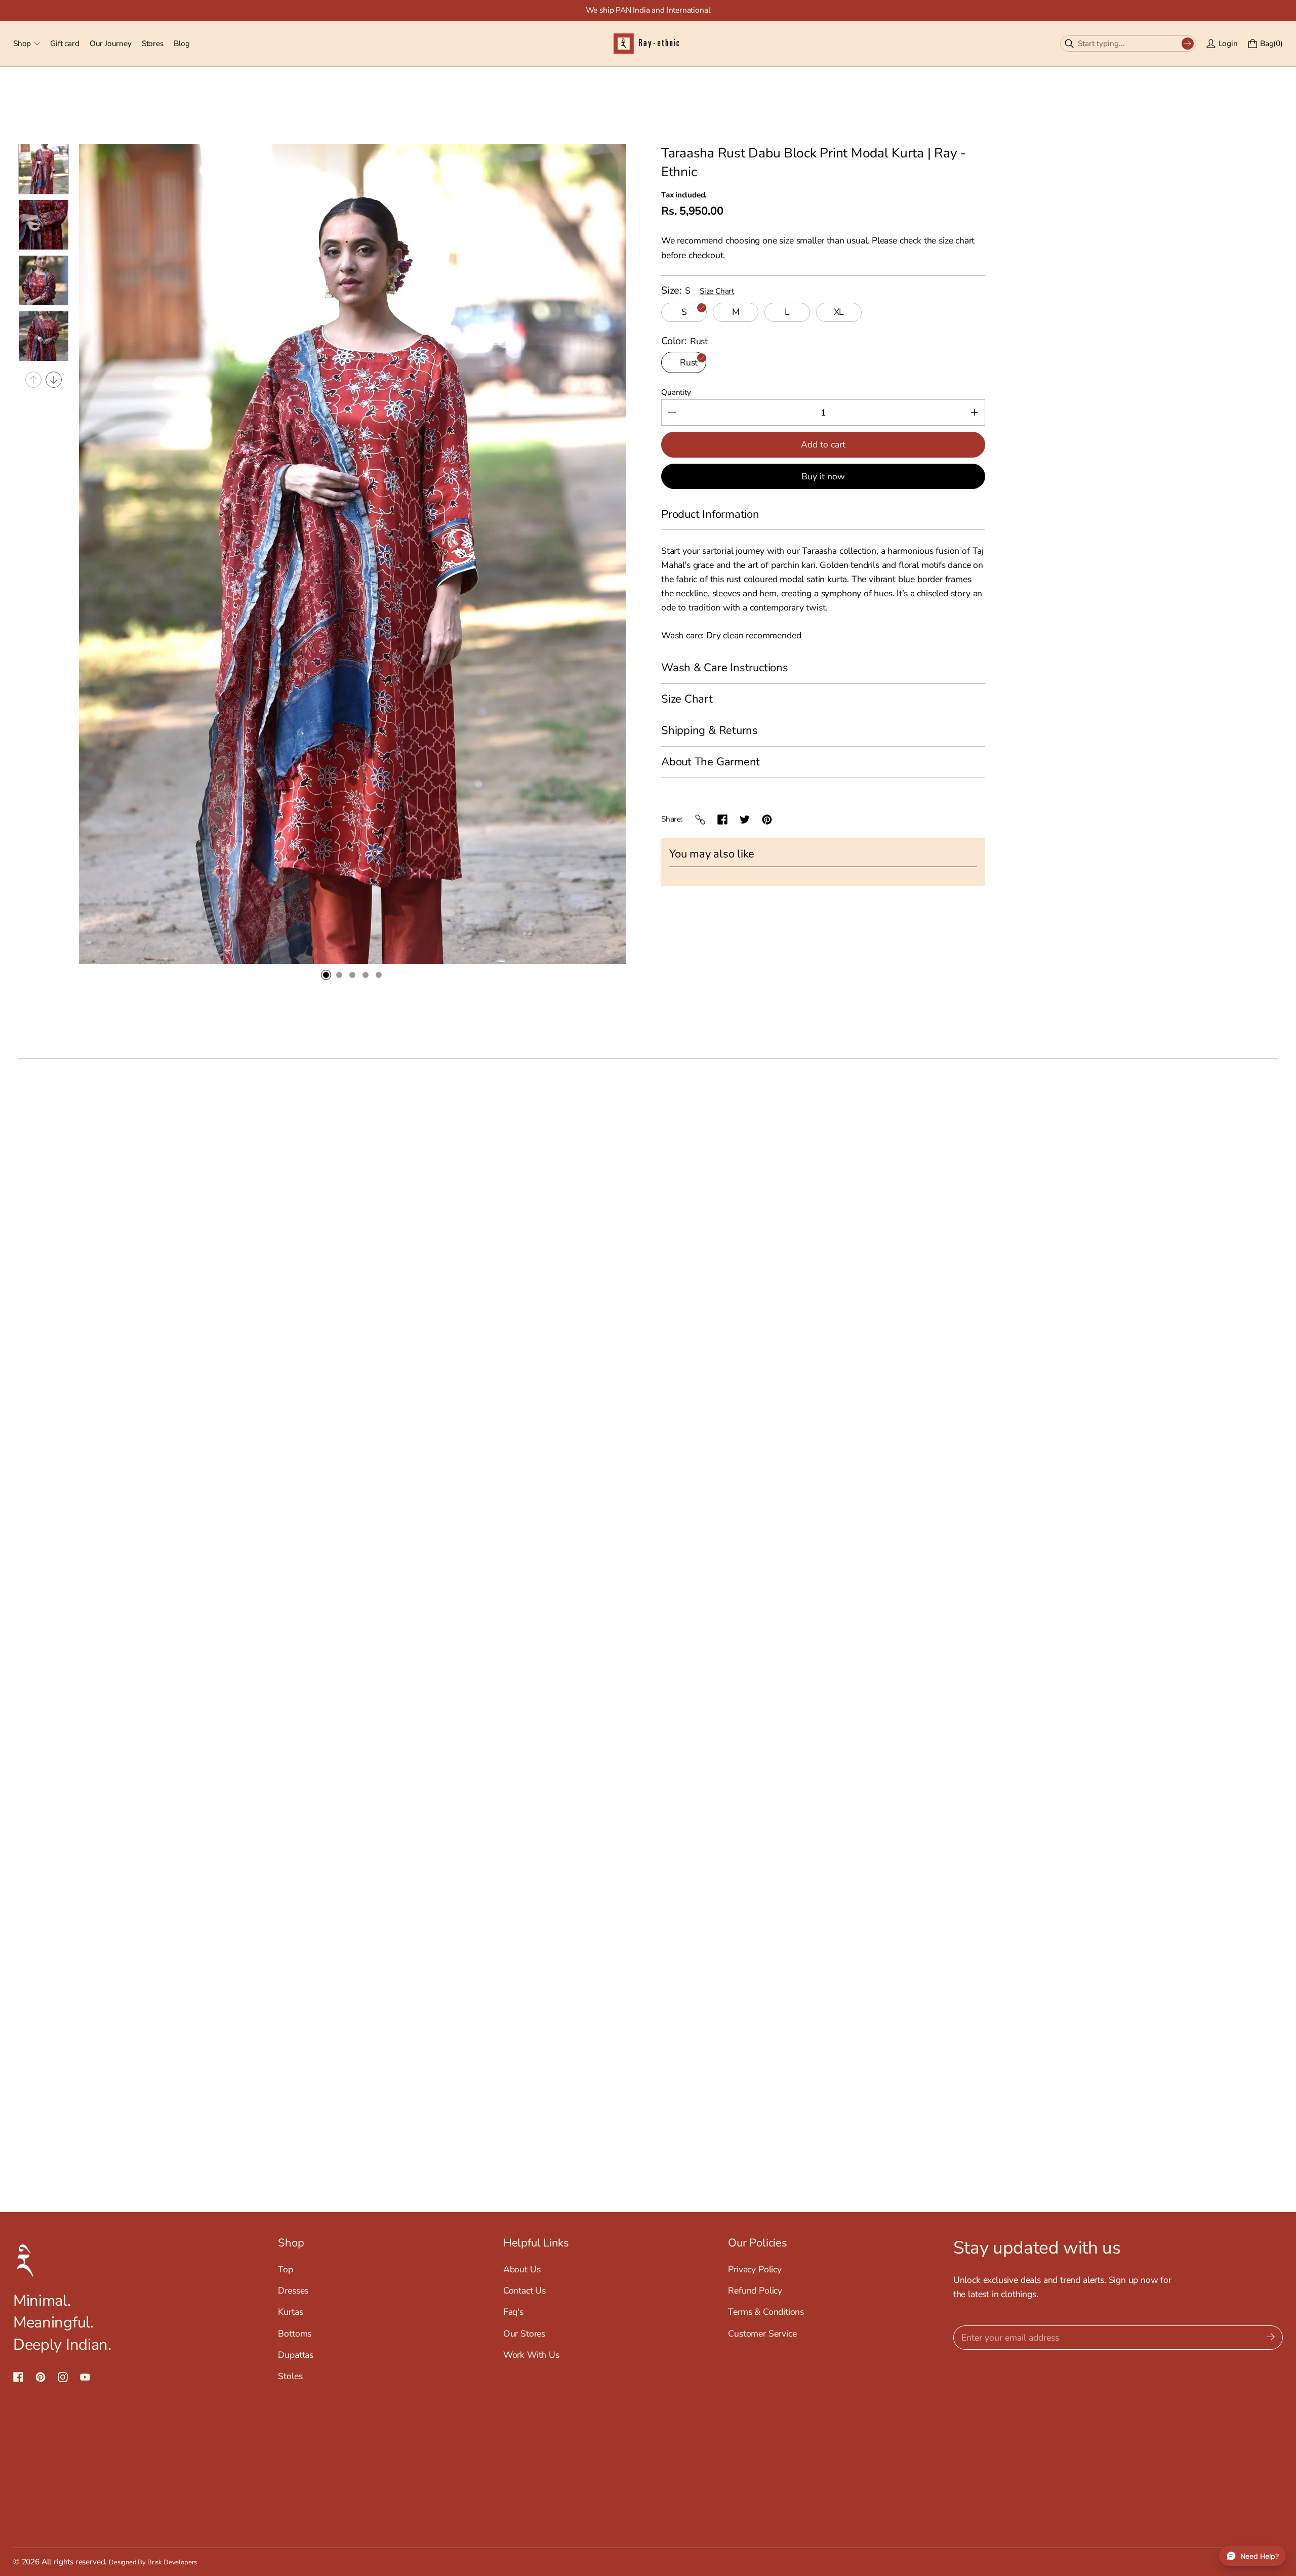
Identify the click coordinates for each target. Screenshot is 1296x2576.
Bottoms (295, 2334)
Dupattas (296, 2355)
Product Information (710, 514)
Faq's (513, 2312)
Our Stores (524, 2334)
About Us (522, 2269)
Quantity (676, 392)
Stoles (290, 2376)
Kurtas (290, 2312)
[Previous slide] (33, 380)
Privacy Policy (755, 2269)
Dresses (293, 2291)
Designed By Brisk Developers (153, 2562)
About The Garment (711, 762)
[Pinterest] (767, 820)
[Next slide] (54, 380)
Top (285, 2269)
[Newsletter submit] (1271, 2338)
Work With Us (531, 2355)
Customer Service (762, 2334)
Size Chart (717, 291)
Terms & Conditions (766, 2312)
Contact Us (524, 2291)
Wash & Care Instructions (725, 668)
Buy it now (823, 476)
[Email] (700, 820)
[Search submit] (1188, 44)
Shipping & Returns (710, 730)
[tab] (326, 975)
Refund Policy (755, 2291)
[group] (44, 169)
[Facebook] (722, 820)
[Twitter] (745, 820)
